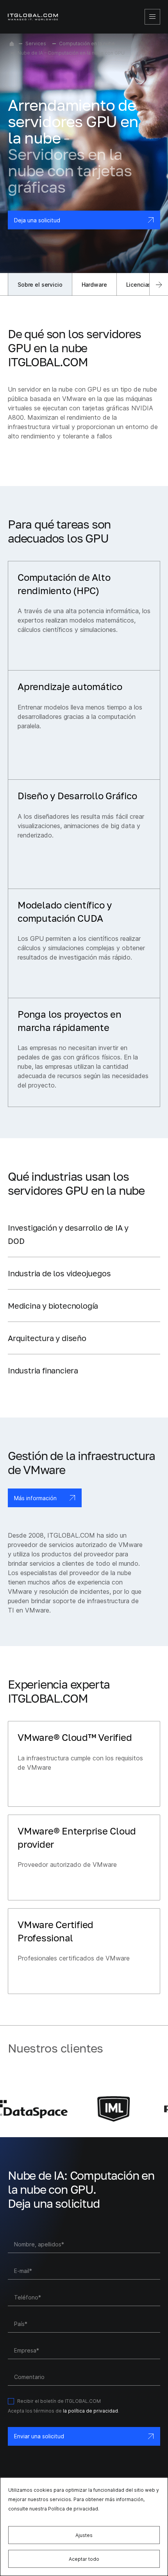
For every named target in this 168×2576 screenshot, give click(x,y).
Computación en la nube (87, 43)
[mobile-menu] (152, 17)
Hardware (94, 285)
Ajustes (84, 2535)
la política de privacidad (90, 2411)
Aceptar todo (84, 2559)
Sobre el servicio (40, 285)
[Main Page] (12, 44)
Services (36, 43)
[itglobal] (33, 17)
